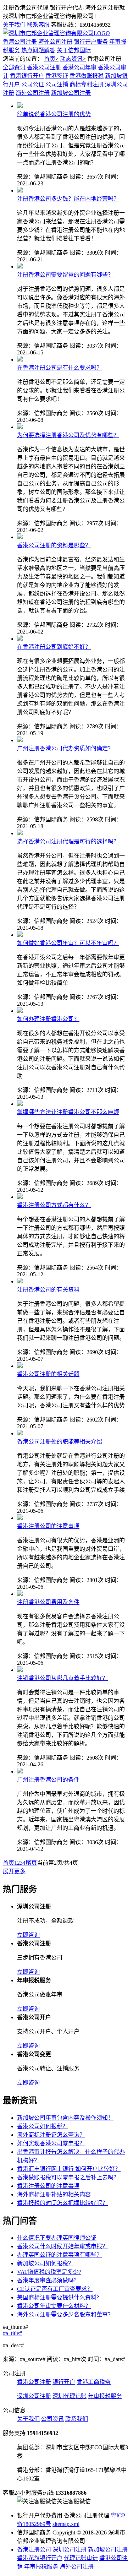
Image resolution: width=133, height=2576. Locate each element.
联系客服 (38, 25)
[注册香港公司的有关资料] (20, 1281)
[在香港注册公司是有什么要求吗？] (20, 360)
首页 (50, 59)
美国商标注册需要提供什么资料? (58, 2297)
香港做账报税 (87, 76)
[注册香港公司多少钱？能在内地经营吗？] (20, 191)
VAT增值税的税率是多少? (49, 2272)
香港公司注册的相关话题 (48, 1374)
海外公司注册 (55, 42)
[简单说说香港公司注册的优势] (20, 106)
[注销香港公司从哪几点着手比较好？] (20, 1670)
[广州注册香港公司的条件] (20, 1771)
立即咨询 (28, 1935)
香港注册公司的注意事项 (48, 1526)
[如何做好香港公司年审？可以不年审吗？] (20, 935)
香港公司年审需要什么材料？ (54, 2306)
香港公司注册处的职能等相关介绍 (60, 1442)
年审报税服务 (105, 2396)
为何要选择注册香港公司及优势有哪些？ (68, 435)
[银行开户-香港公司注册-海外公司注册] (56, 33)
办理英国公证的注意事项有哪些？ (60, 2255)
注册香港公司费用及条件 (48, 1602)
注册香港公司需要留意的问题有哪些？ (65, 275)
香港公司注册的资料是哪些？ (54, 545)
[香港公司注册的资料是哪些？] (20, 537)
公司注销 (57, 84)
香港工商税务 (94, 2382)
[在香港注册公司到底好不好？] (20, 639)
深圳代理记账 (70, 2396)
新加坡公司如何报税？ (45, 2263)
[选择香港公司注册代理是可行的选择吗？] (20, 833)
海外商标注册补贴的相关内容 (54, 2194)
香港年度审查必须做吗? (47, 2280)
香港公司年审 (79, 67)
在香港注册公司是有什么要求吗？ (60, 368)
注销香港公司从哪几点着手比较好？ (62, 1678)
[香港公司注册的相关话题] (20, 1366)
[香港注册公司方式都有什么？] (20, 1197)
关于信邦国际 (74, 50)
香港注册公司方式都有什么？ (54, 1205)
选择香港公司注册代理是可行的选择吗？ (68, 841)
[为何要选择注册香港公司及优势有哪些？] (20, 427)
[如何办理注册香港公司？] (20, 1011)
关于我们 (14, 25)
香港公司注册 (20, 42)
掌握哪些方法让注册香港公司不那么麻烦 (68, 1112)
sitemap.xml (66, 2524)
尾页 (31, 1863)
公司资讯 (52, 2419)
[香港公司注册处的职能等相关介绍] (20, 1433)
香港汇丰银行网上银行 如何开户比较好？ (69, 2169)
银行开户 (64, 2382)
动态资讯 (71, 59)
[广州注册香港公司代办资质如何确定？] (20, 740)
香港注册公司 (34, 2550)
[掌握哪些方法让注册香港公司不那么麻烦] (20, 1104)
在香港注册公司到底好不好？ (54, 647)
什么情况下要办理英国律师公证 (57, 2238)
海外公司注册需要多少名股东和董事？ (65, 2314)
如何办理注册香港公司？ (48, 1019)
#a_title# (12, 2333)
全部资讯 (14, 67)
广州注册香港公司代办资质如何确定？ (65, 748)
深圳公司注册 (34, 2396)
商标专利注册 (87, 84)
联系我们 (77, 2419)
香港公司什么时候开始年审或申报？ (62, 2246)
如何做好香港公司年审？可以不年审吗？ (68, 943)
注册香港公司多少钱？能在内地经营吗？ (68, 199)
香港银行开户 (27, 76)
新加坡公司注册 (71, 93)
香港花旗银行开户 (40, 2558)
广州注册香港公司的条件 (48, 1780)
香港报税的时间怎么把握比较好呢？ (62, 2203)
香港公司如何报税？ (43, 2126)
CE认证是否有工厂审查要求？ (55, 2289)
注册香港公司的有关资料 (48, 1290)
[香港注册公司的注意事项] (20, 1518)
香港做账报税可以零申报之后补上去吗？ (68, 2177)
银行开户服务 (91, 42)
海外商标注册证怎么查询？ (51, 2135)
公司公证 (33, 84)
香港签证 (57, 76)
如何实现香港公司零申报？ (51, 2143)
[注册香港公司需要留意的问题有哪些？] (20, 267)
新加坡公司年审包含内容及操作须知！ (65, 2118)
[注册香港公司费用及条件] (20, 1594)
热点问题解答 (38, 50)
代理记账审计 (81, 2558)
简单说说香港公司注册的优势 (54, 114)
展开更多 (14, 1871)
